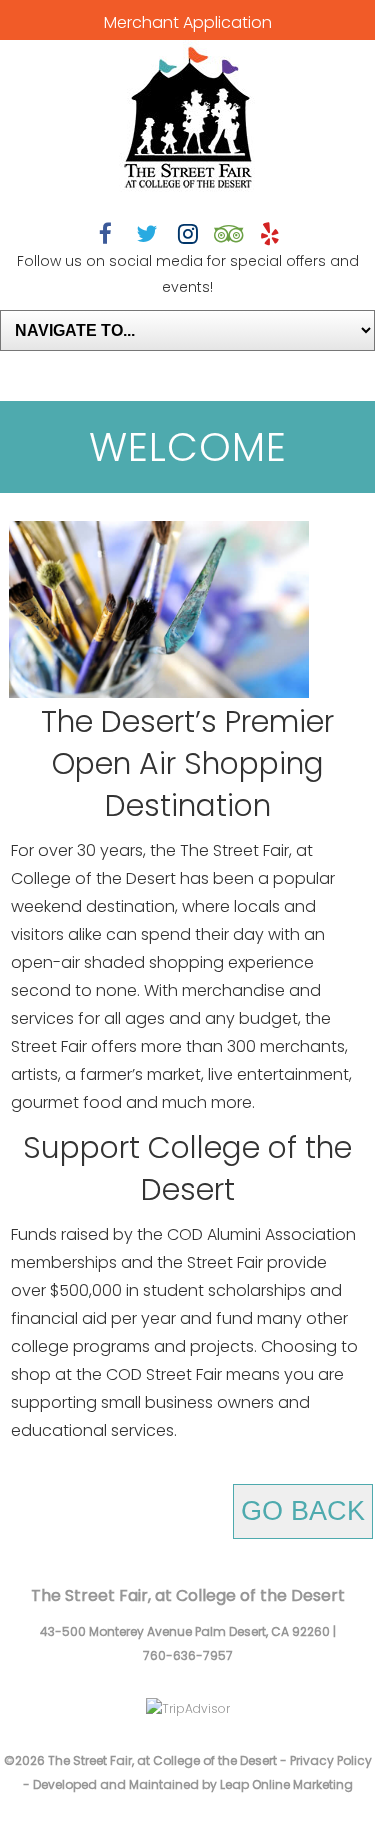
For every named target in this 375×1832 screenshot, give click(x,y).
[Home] (188, 120)
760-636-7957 (188, 1655)
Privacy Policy (331, 1760)
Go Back (303, 1511)
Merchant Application (188, 22)
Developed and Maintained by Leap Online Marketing (193, 1784)
